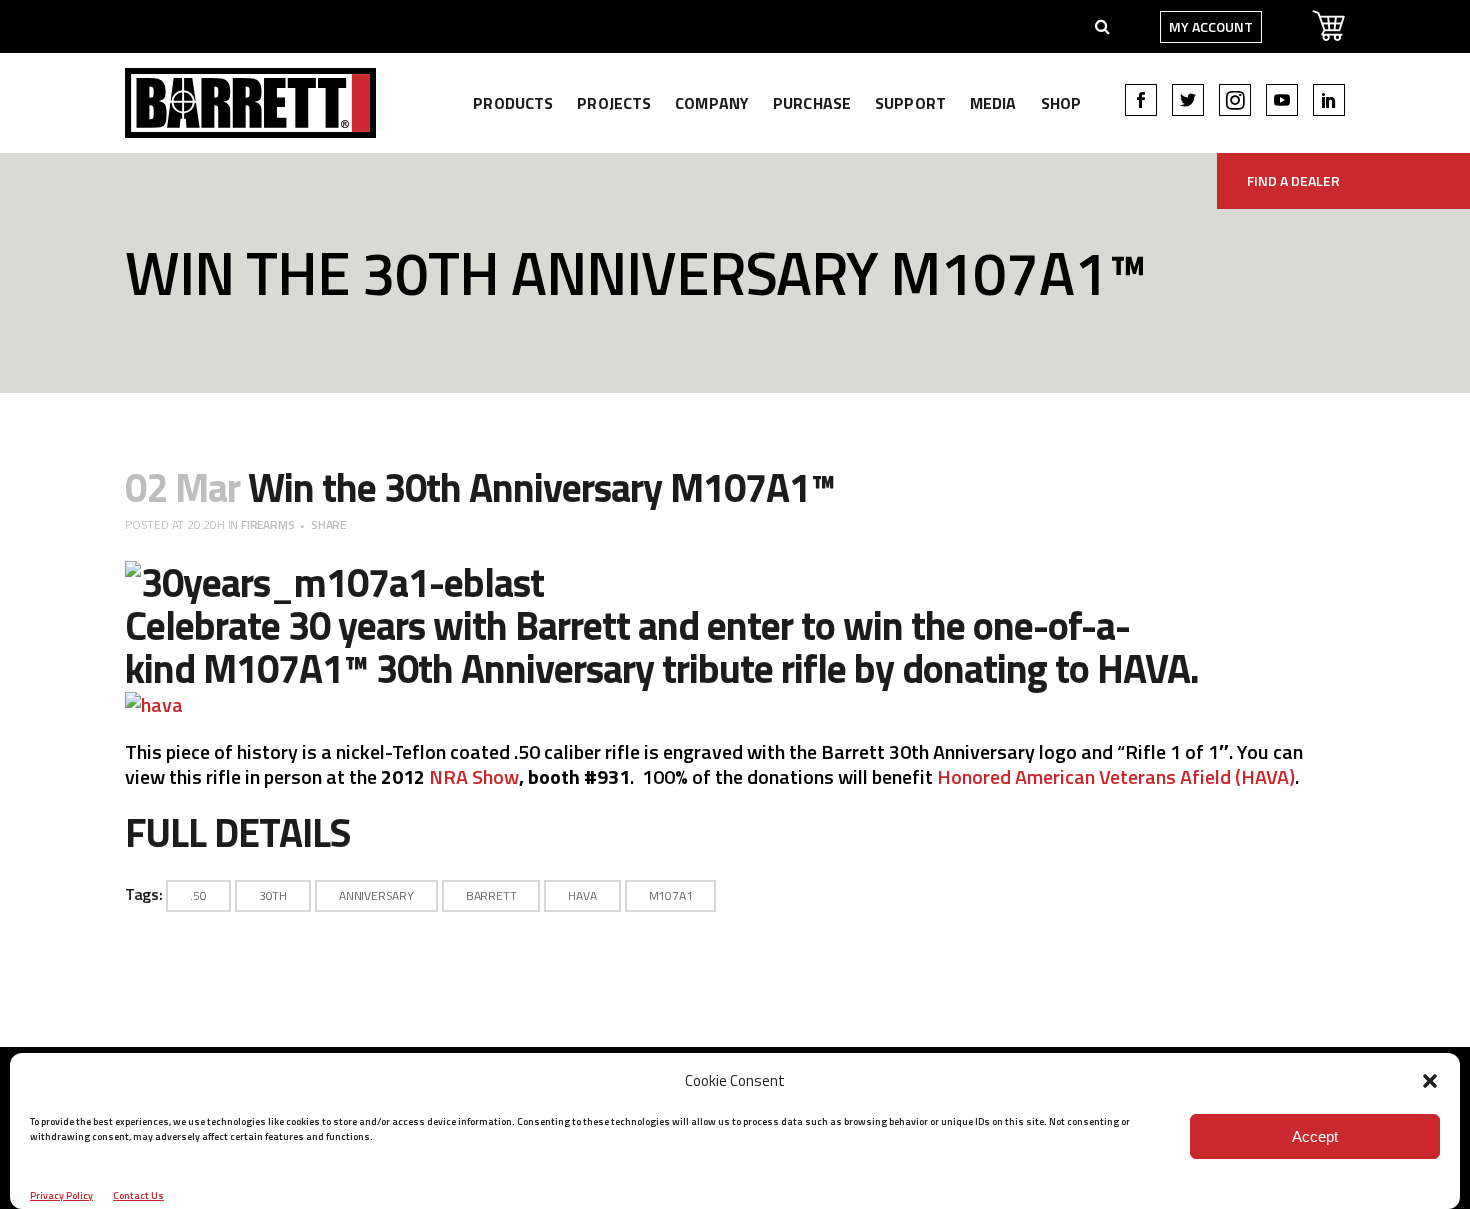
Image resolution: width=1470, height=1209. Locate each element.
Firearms (267, 524)
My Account (1211, 26)
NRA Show (474, 776)
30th (273, 895)
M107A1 (273, 668)
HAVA (1143, 668)
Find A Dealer (1293, 180)
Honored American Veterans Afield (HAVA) (1116, 776)
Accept (1315, 1136)
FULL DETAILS (237, 832)
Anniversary (376, 895)
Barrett (491, 895)
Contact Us (138, 1195)
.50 (198, 895)
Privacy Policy (61, 1195)
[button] (1430, 1081)
